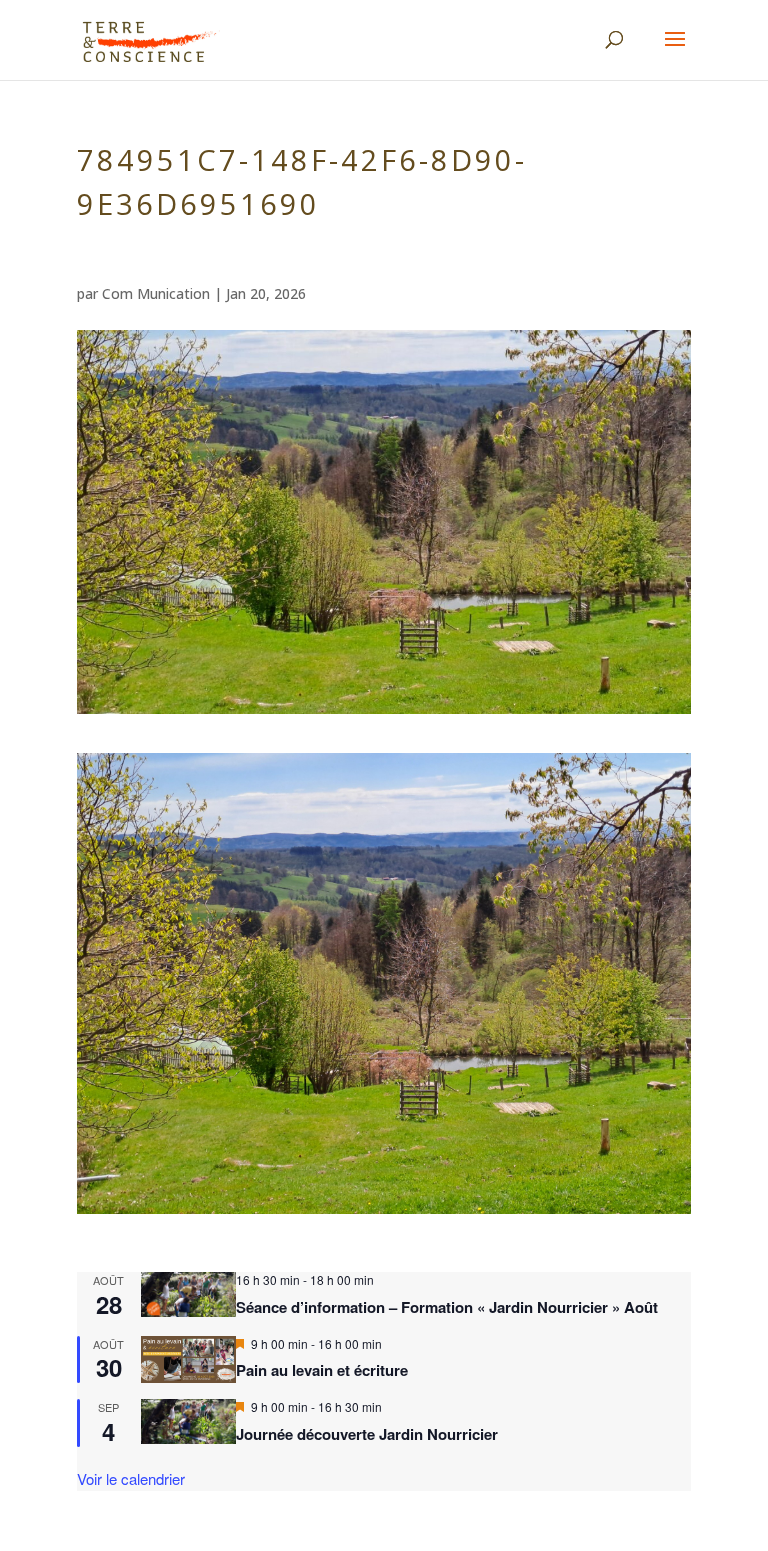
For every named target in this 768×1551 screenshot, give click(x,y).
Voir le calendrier (131, 1478)
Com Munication (156, 293)
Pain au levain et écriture (322, 1370)
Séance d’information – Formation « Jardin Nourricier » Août (447, 1307)
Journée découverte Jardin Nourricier (367, 1434)
